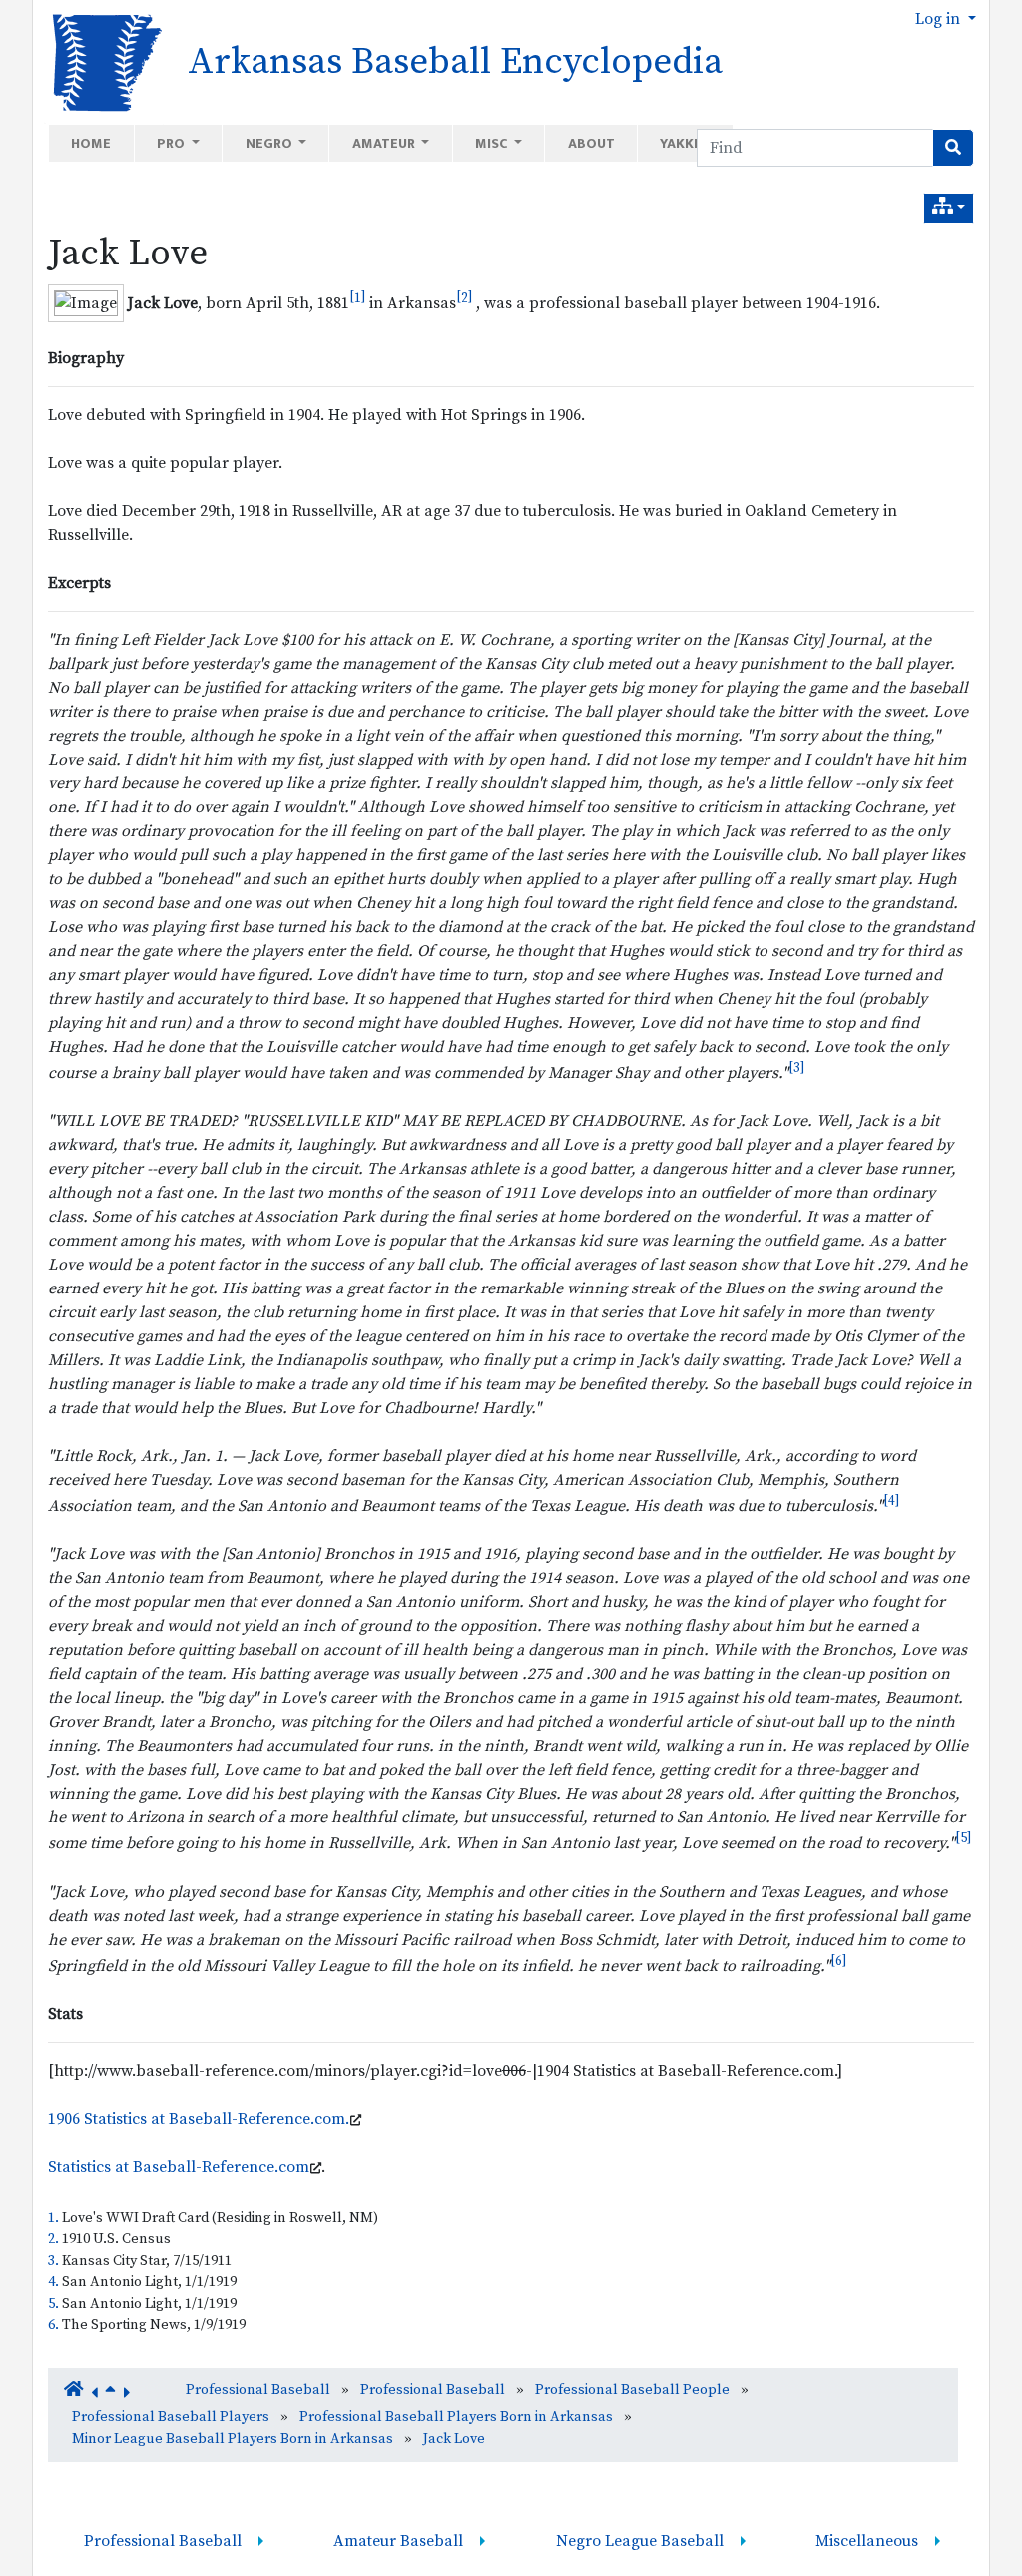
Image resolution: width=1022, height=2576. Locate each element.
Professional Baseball (258, 2390)
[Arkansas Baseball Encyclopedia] (100, 61)
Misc (493, 143)
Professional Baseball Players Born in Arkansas (456, 2417)
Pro (172, 143)
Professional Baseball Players (171, 2417)
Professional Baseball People (632, 2390)
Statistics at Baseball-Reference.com (179, 2167)
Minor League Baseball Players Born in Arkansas (233, 2439)
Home (91, 143)
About (591, 143)
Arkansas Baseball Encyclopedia (455, 62)
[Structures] (949, 208)
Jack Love (128, 254)
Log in (940, 19)
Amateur (385, 143)
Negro (270, 143)
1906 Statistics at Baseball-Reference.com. (199, 2119)
